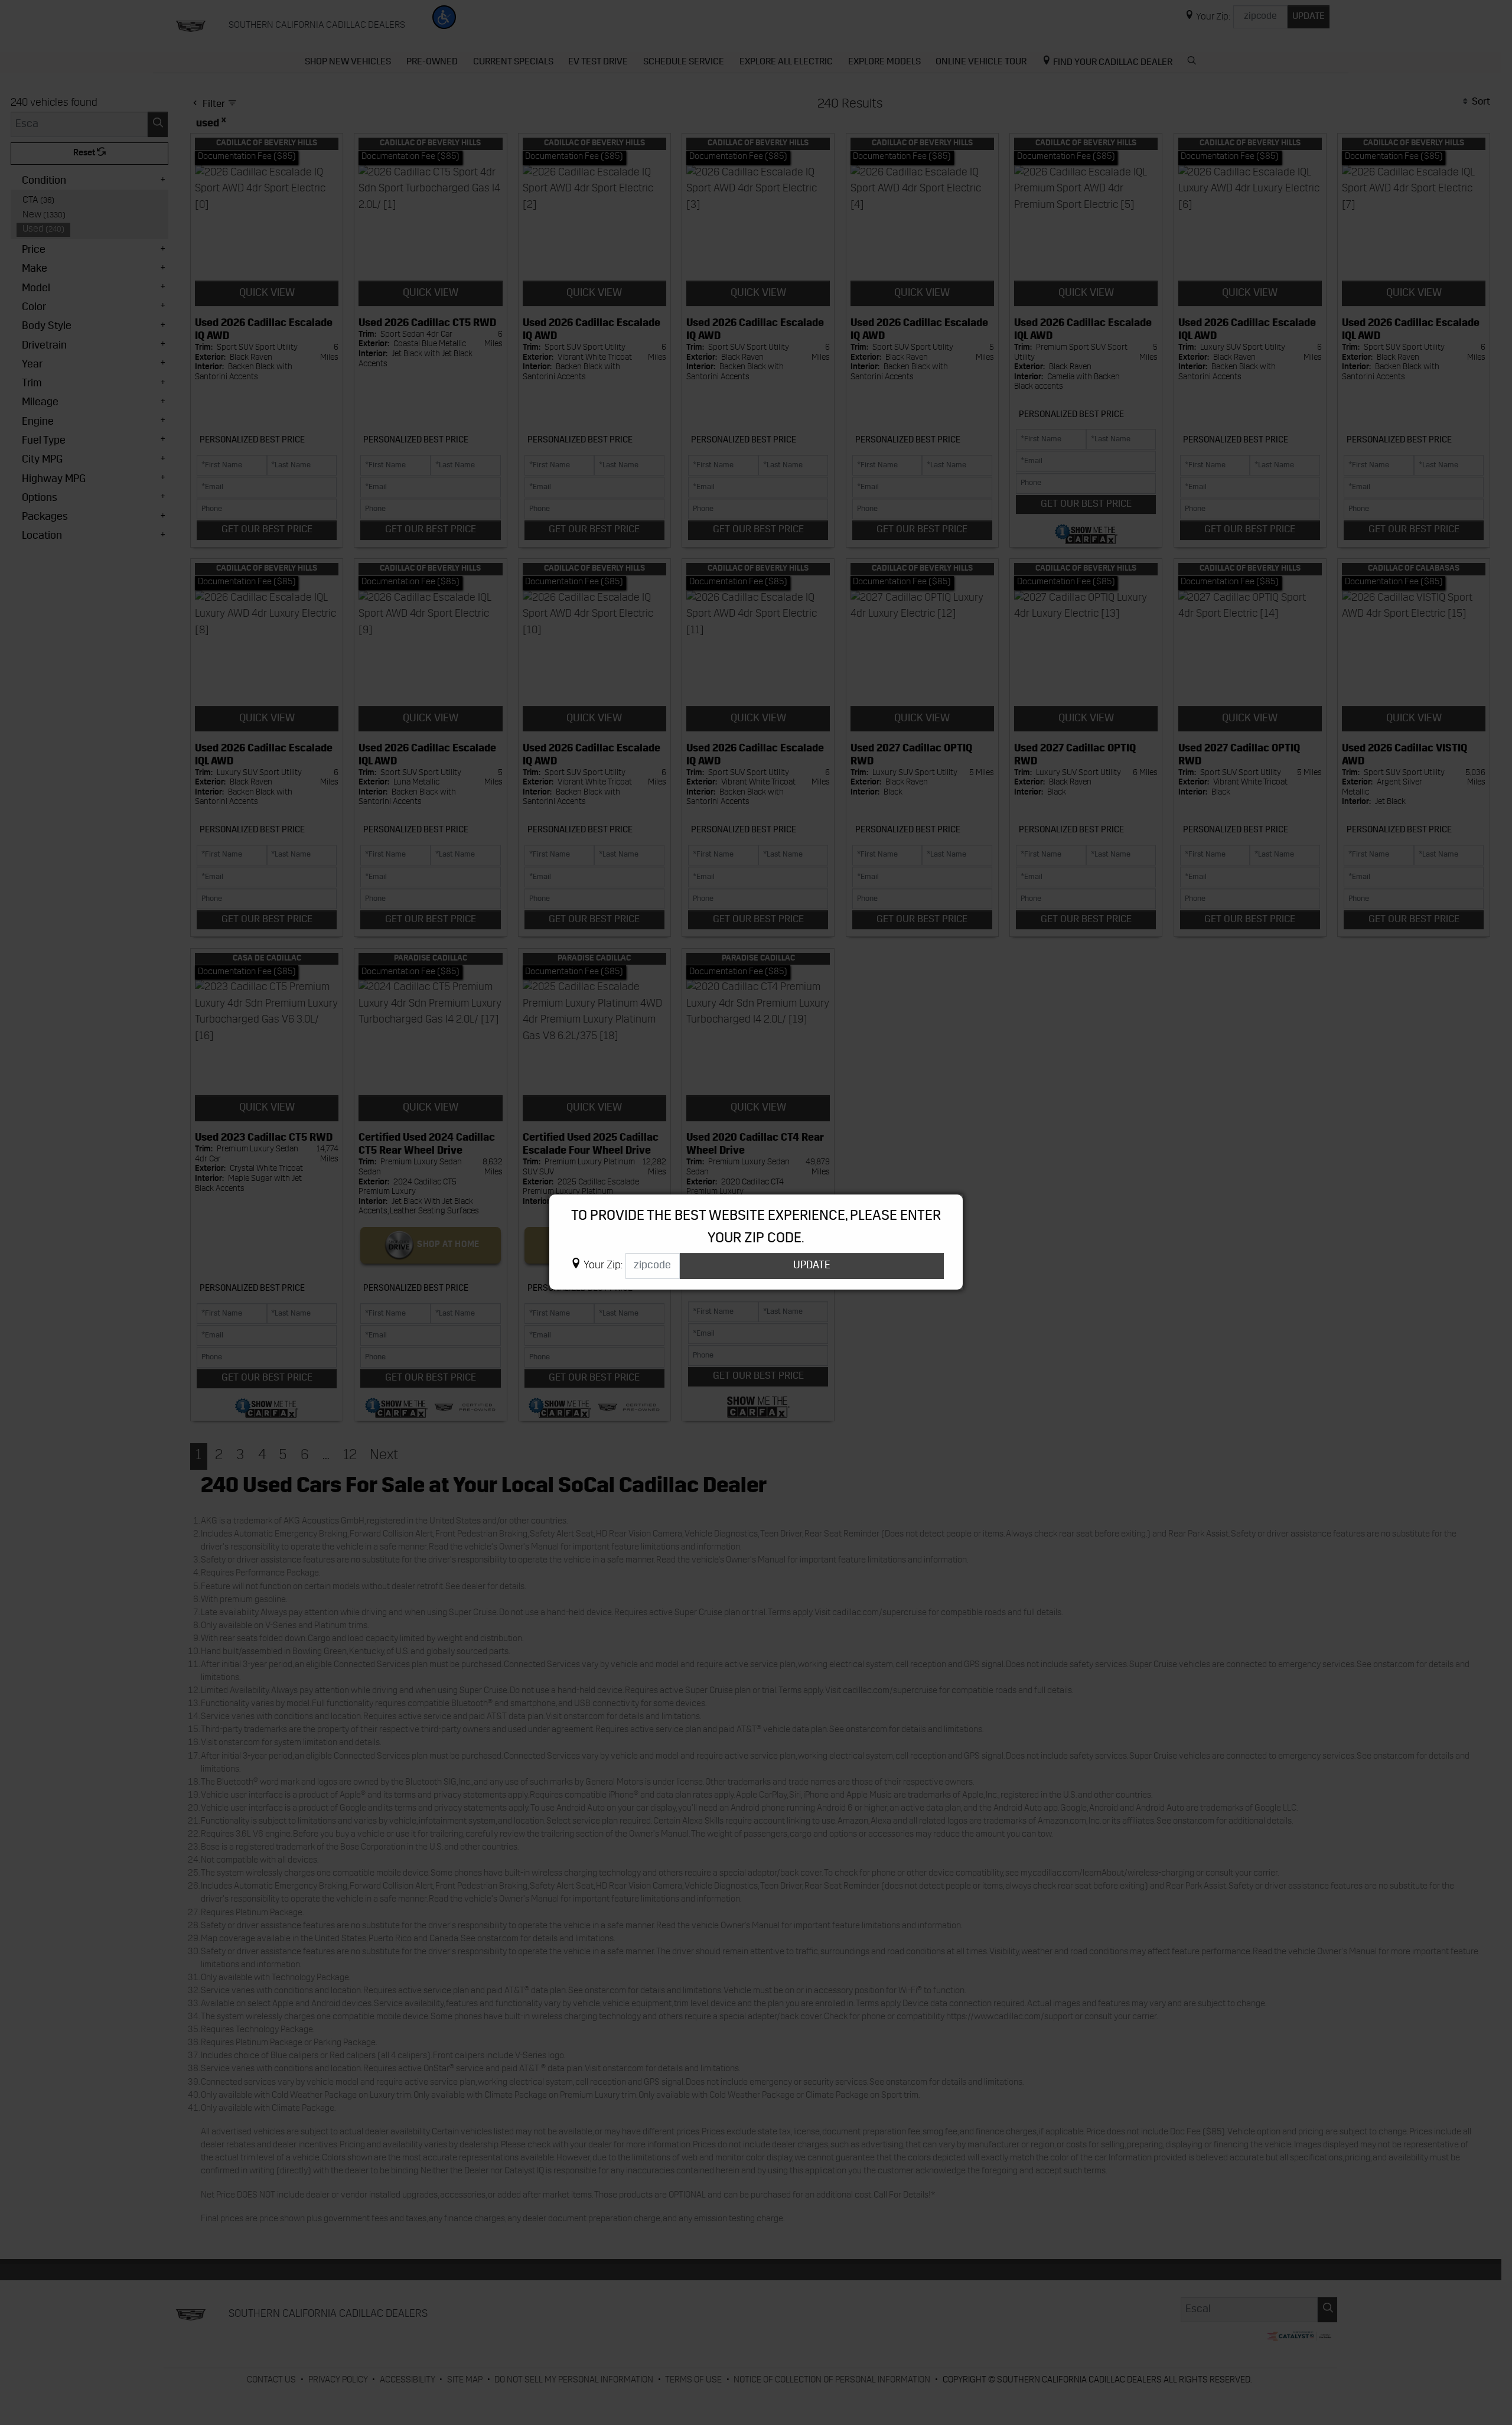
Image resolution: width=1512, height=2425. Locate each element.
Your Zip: (603, 1266)
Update (812, 1266)
